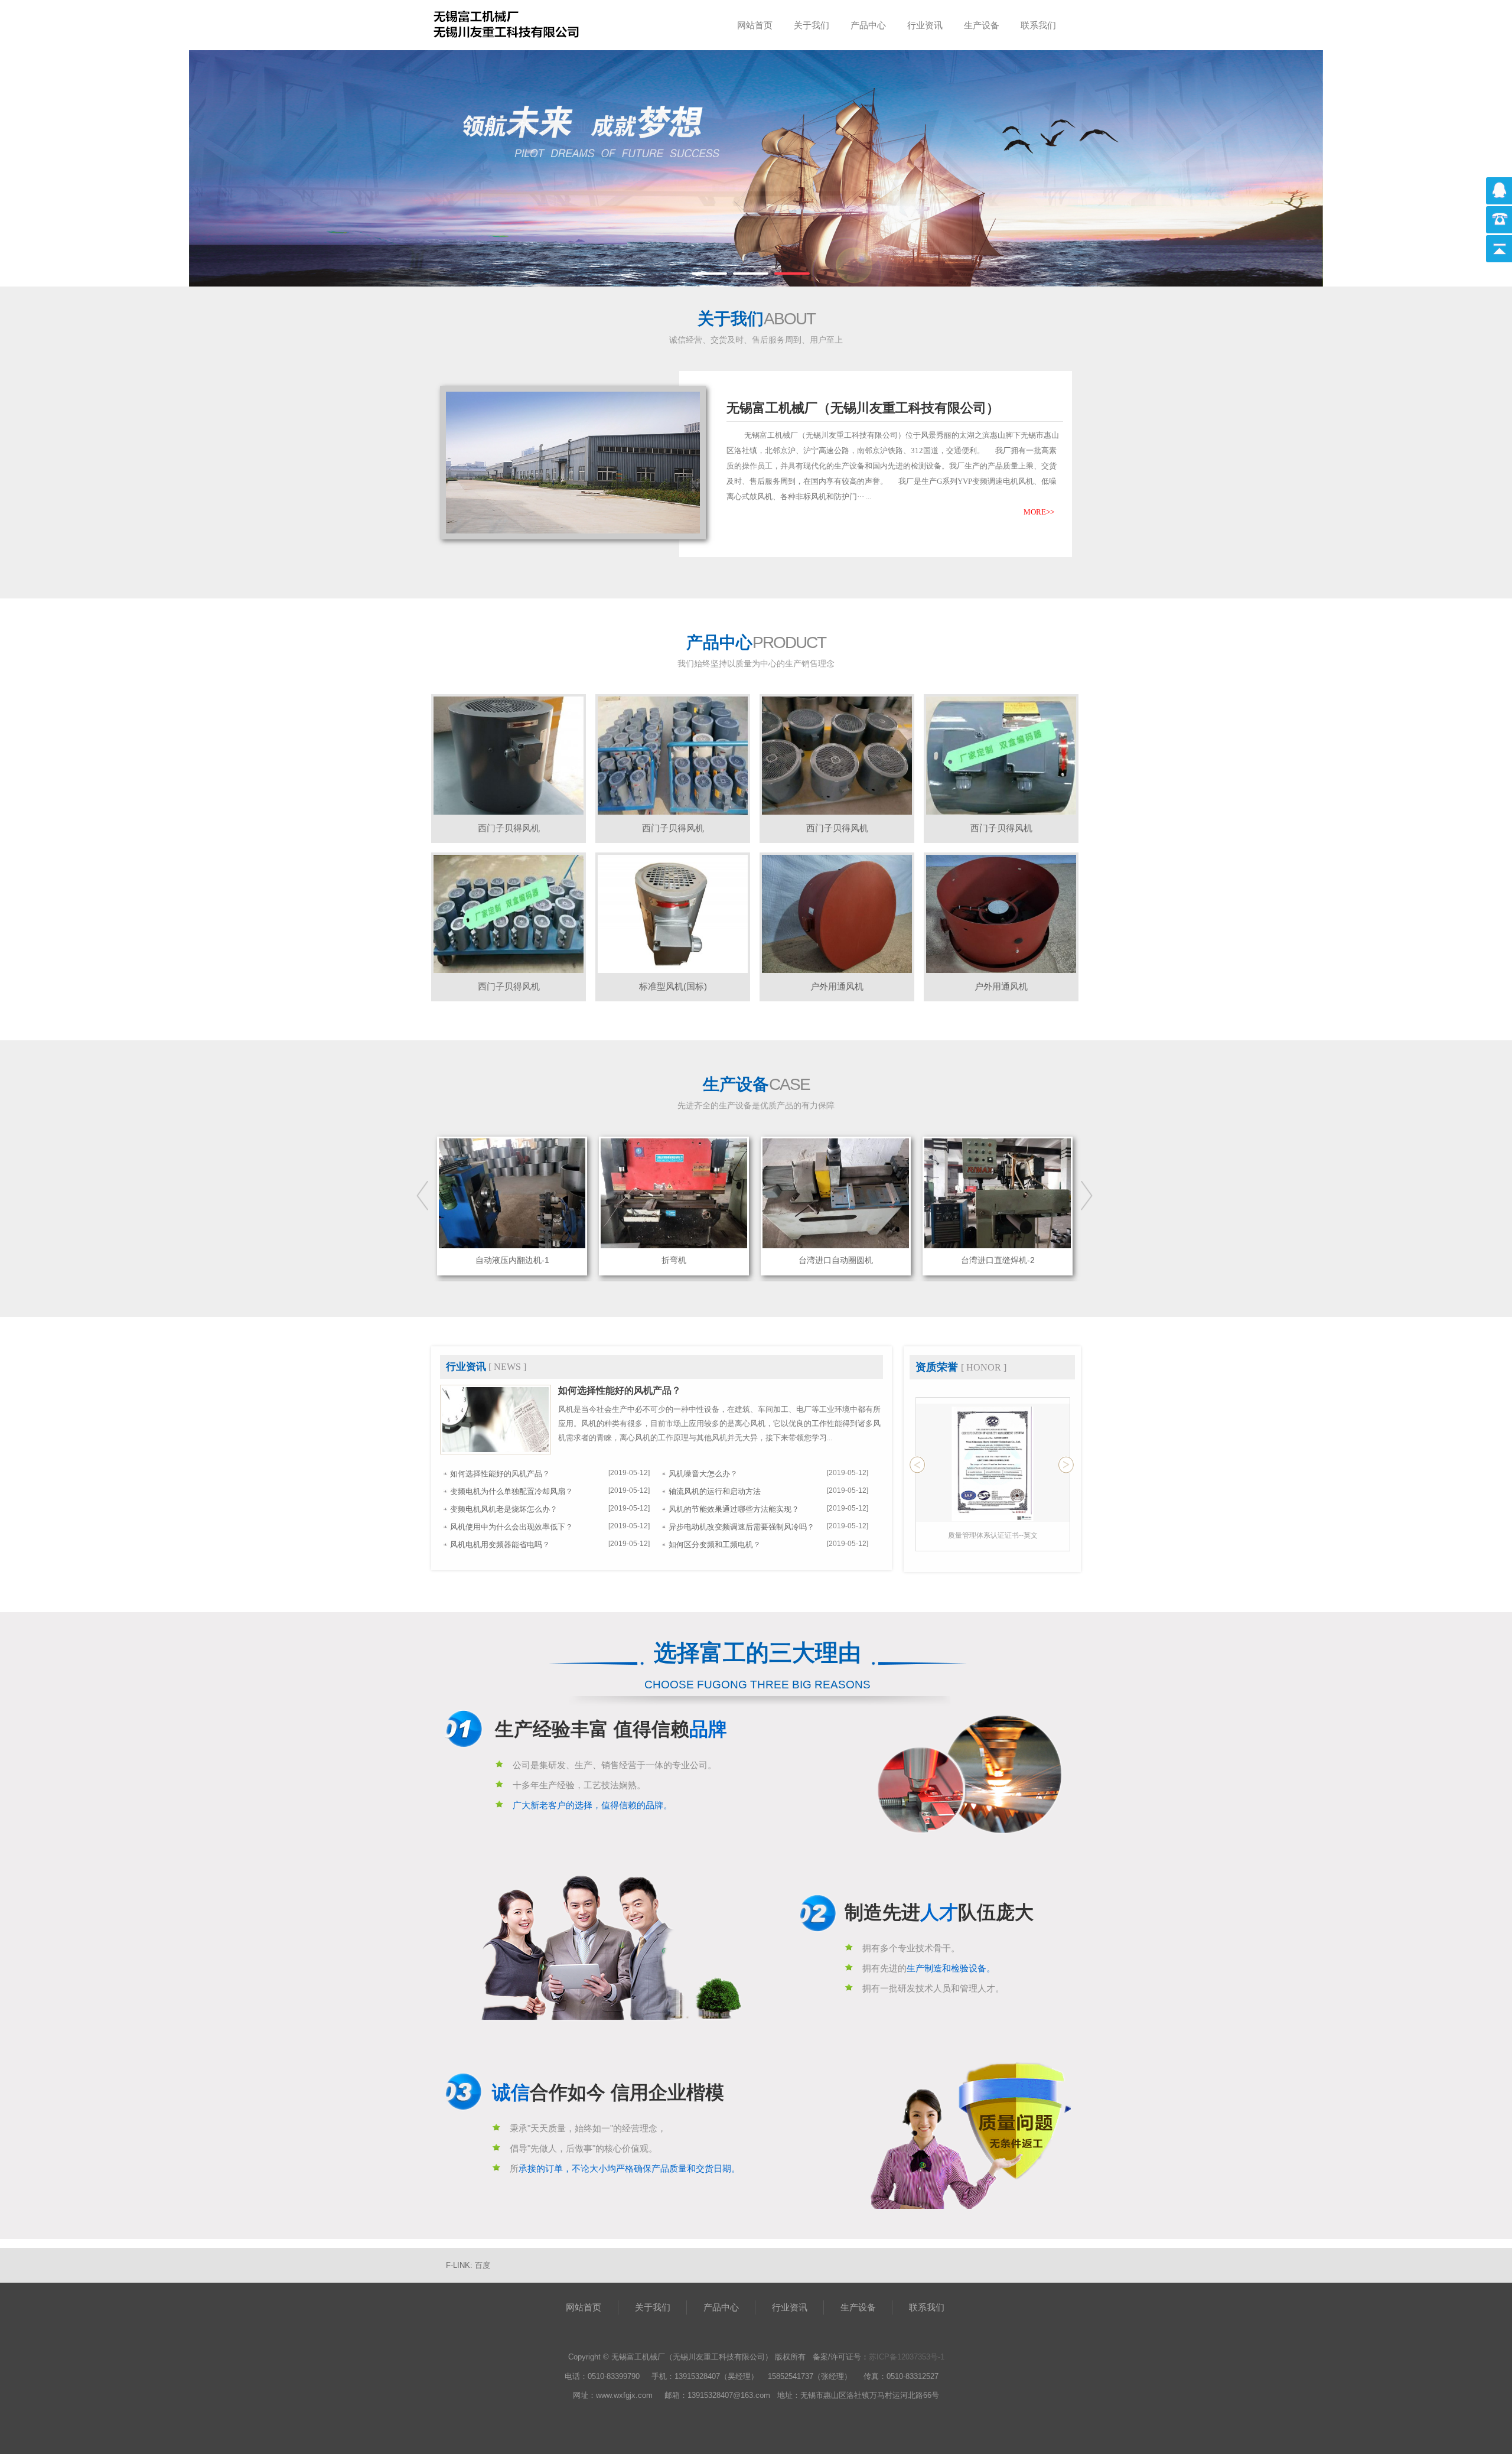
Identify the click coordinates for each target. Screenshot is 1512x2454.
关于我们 (812, 25)
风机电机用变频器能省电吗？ (500, 1545)
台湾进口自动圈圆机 (674, 1260)
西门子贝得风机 (509, 828)
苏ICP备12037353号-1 (907, 2357)
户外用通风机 (837, 986)
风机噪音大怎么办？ (703, 1474)
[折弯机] (512, 1192)
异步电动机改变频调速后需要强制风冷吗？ (742, 1527)
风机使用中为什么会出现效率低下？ (511, 1527)
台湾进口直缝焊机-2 (836, 1260)
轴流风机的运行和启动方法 (715, 1491)
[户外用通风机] (837, 913)
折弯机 (512, 1260)
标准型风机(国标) (673, 986)
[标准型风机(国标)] (673, 913)
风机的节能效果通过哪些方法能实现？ (734, 1509)
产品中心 (868, 25)
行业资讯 (925, 25)
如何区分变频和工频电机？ (715, 1545)
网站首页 (755, 25)
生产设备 (982, 25)
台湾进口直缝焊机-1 (998, 1260)
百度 (483, 2265)
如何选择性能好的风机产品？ (620, 1390)
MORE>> (1039, 512)
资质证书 (993, 1535)
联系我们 (1038, 25)
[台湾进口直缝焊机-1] (998, 1192)
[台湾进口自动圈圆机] (674, 1192)
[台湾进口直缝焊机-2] (836, 1192)
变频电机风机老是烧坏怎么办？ (504, 1509)
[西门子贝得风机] (509, 755)
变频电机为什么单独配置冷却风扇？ (511, 1491)
